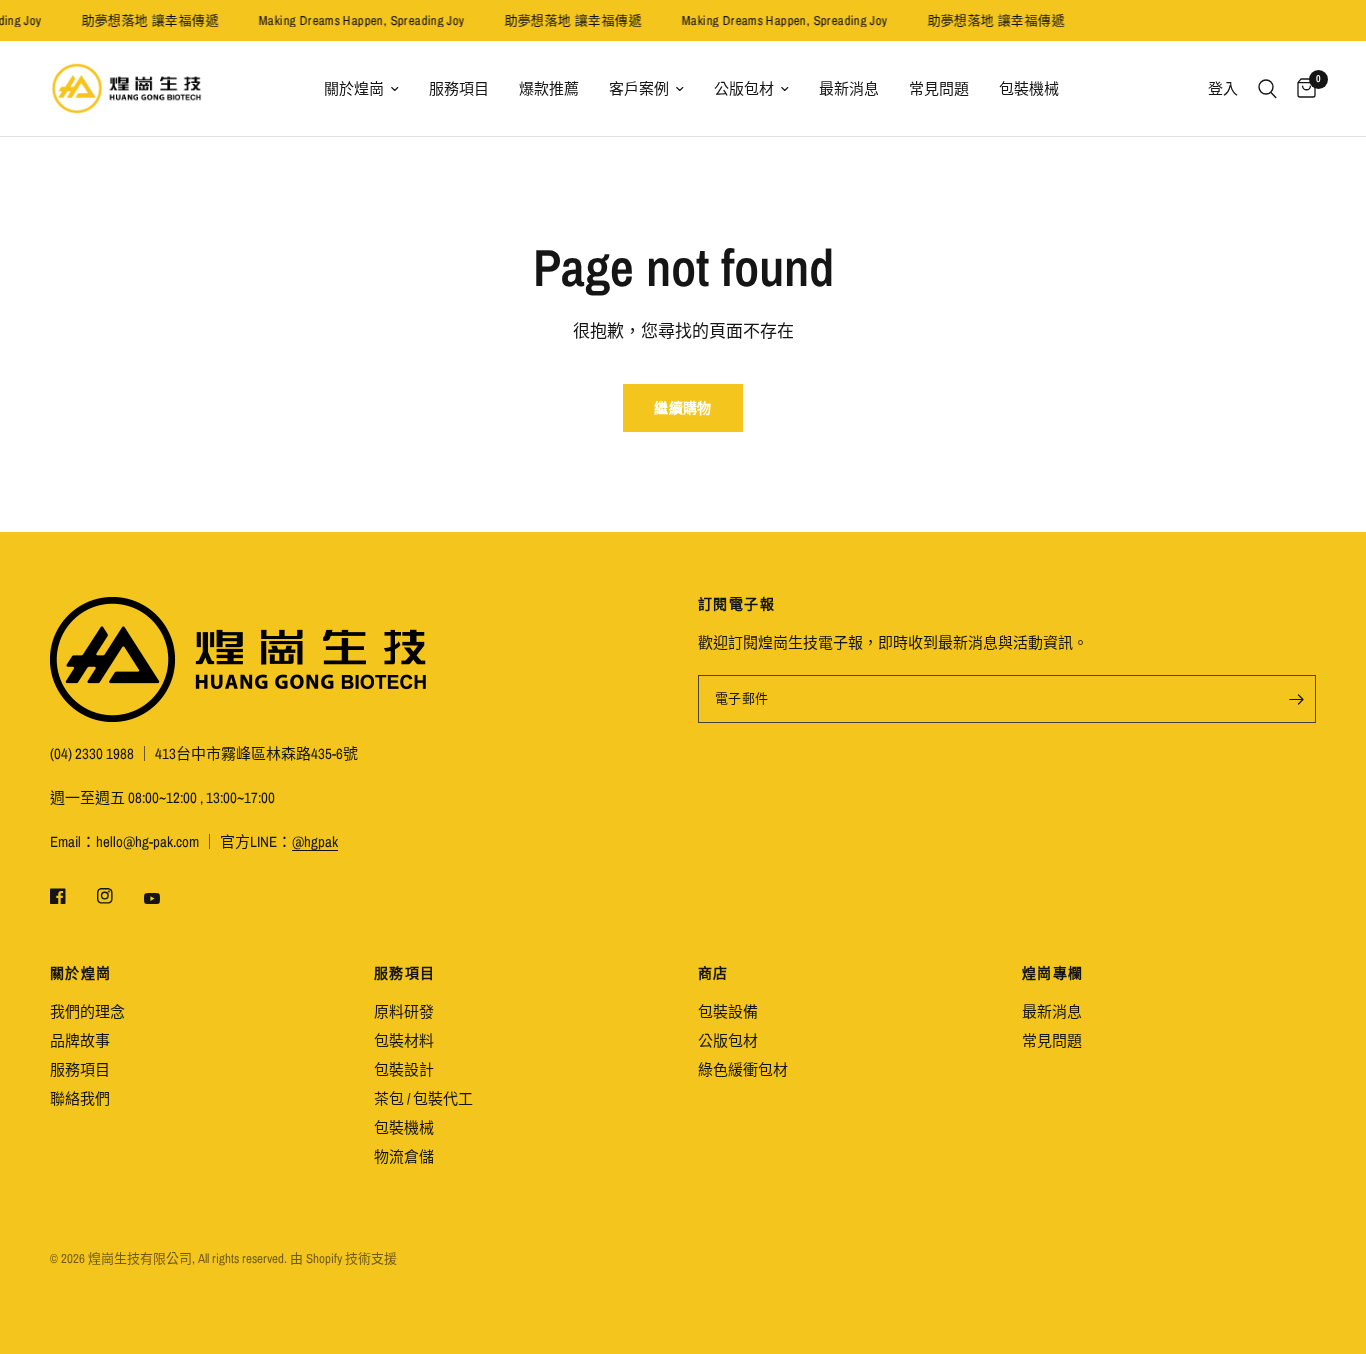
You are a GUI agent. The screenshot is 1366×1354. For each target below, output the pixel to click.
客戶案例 (639, 88)
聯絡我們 (80, 1098)
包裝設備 (728, 1011)
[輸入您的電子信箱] (1296, 699)
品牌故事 (80, 1040)
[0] (1301, 88)
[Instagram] (119, 896)
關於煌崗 (354, 88)
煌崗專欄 (1053, 973)
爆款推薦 (549, 88)
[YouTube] (166, 899)
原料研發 (404, 1011)
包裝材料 (404, 1040)
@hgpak (315, 841)
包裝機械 (1029, 88)
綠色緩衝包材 (743, 1069)
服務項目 (459, 88)
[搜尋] (1267, 88)
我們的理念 (87, 1011)
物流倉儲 (404, 1156)
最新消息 (849, 88)
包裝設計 (404, 1069)
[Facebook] (72, 896)
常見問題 (939, 88)
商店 (713, 973)
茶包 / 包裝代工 (423, 1098)
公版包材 (744, 88)
